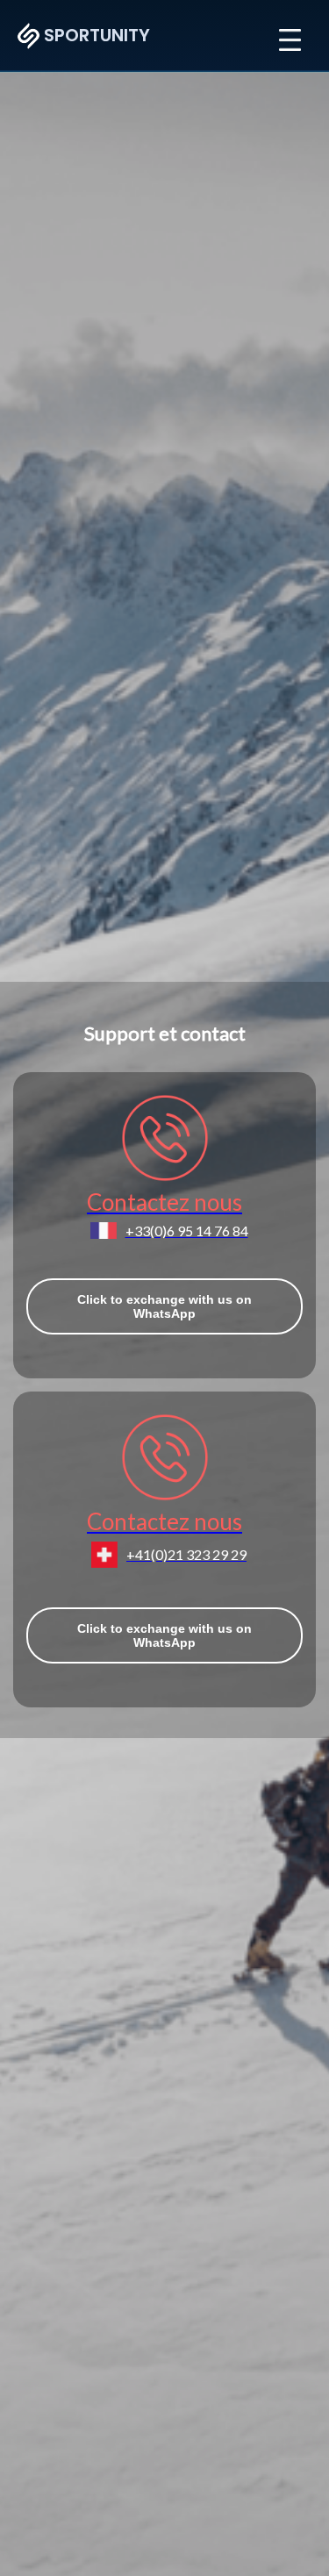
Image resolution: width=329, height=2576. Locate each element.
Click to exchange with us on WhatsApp (164, 1306)
